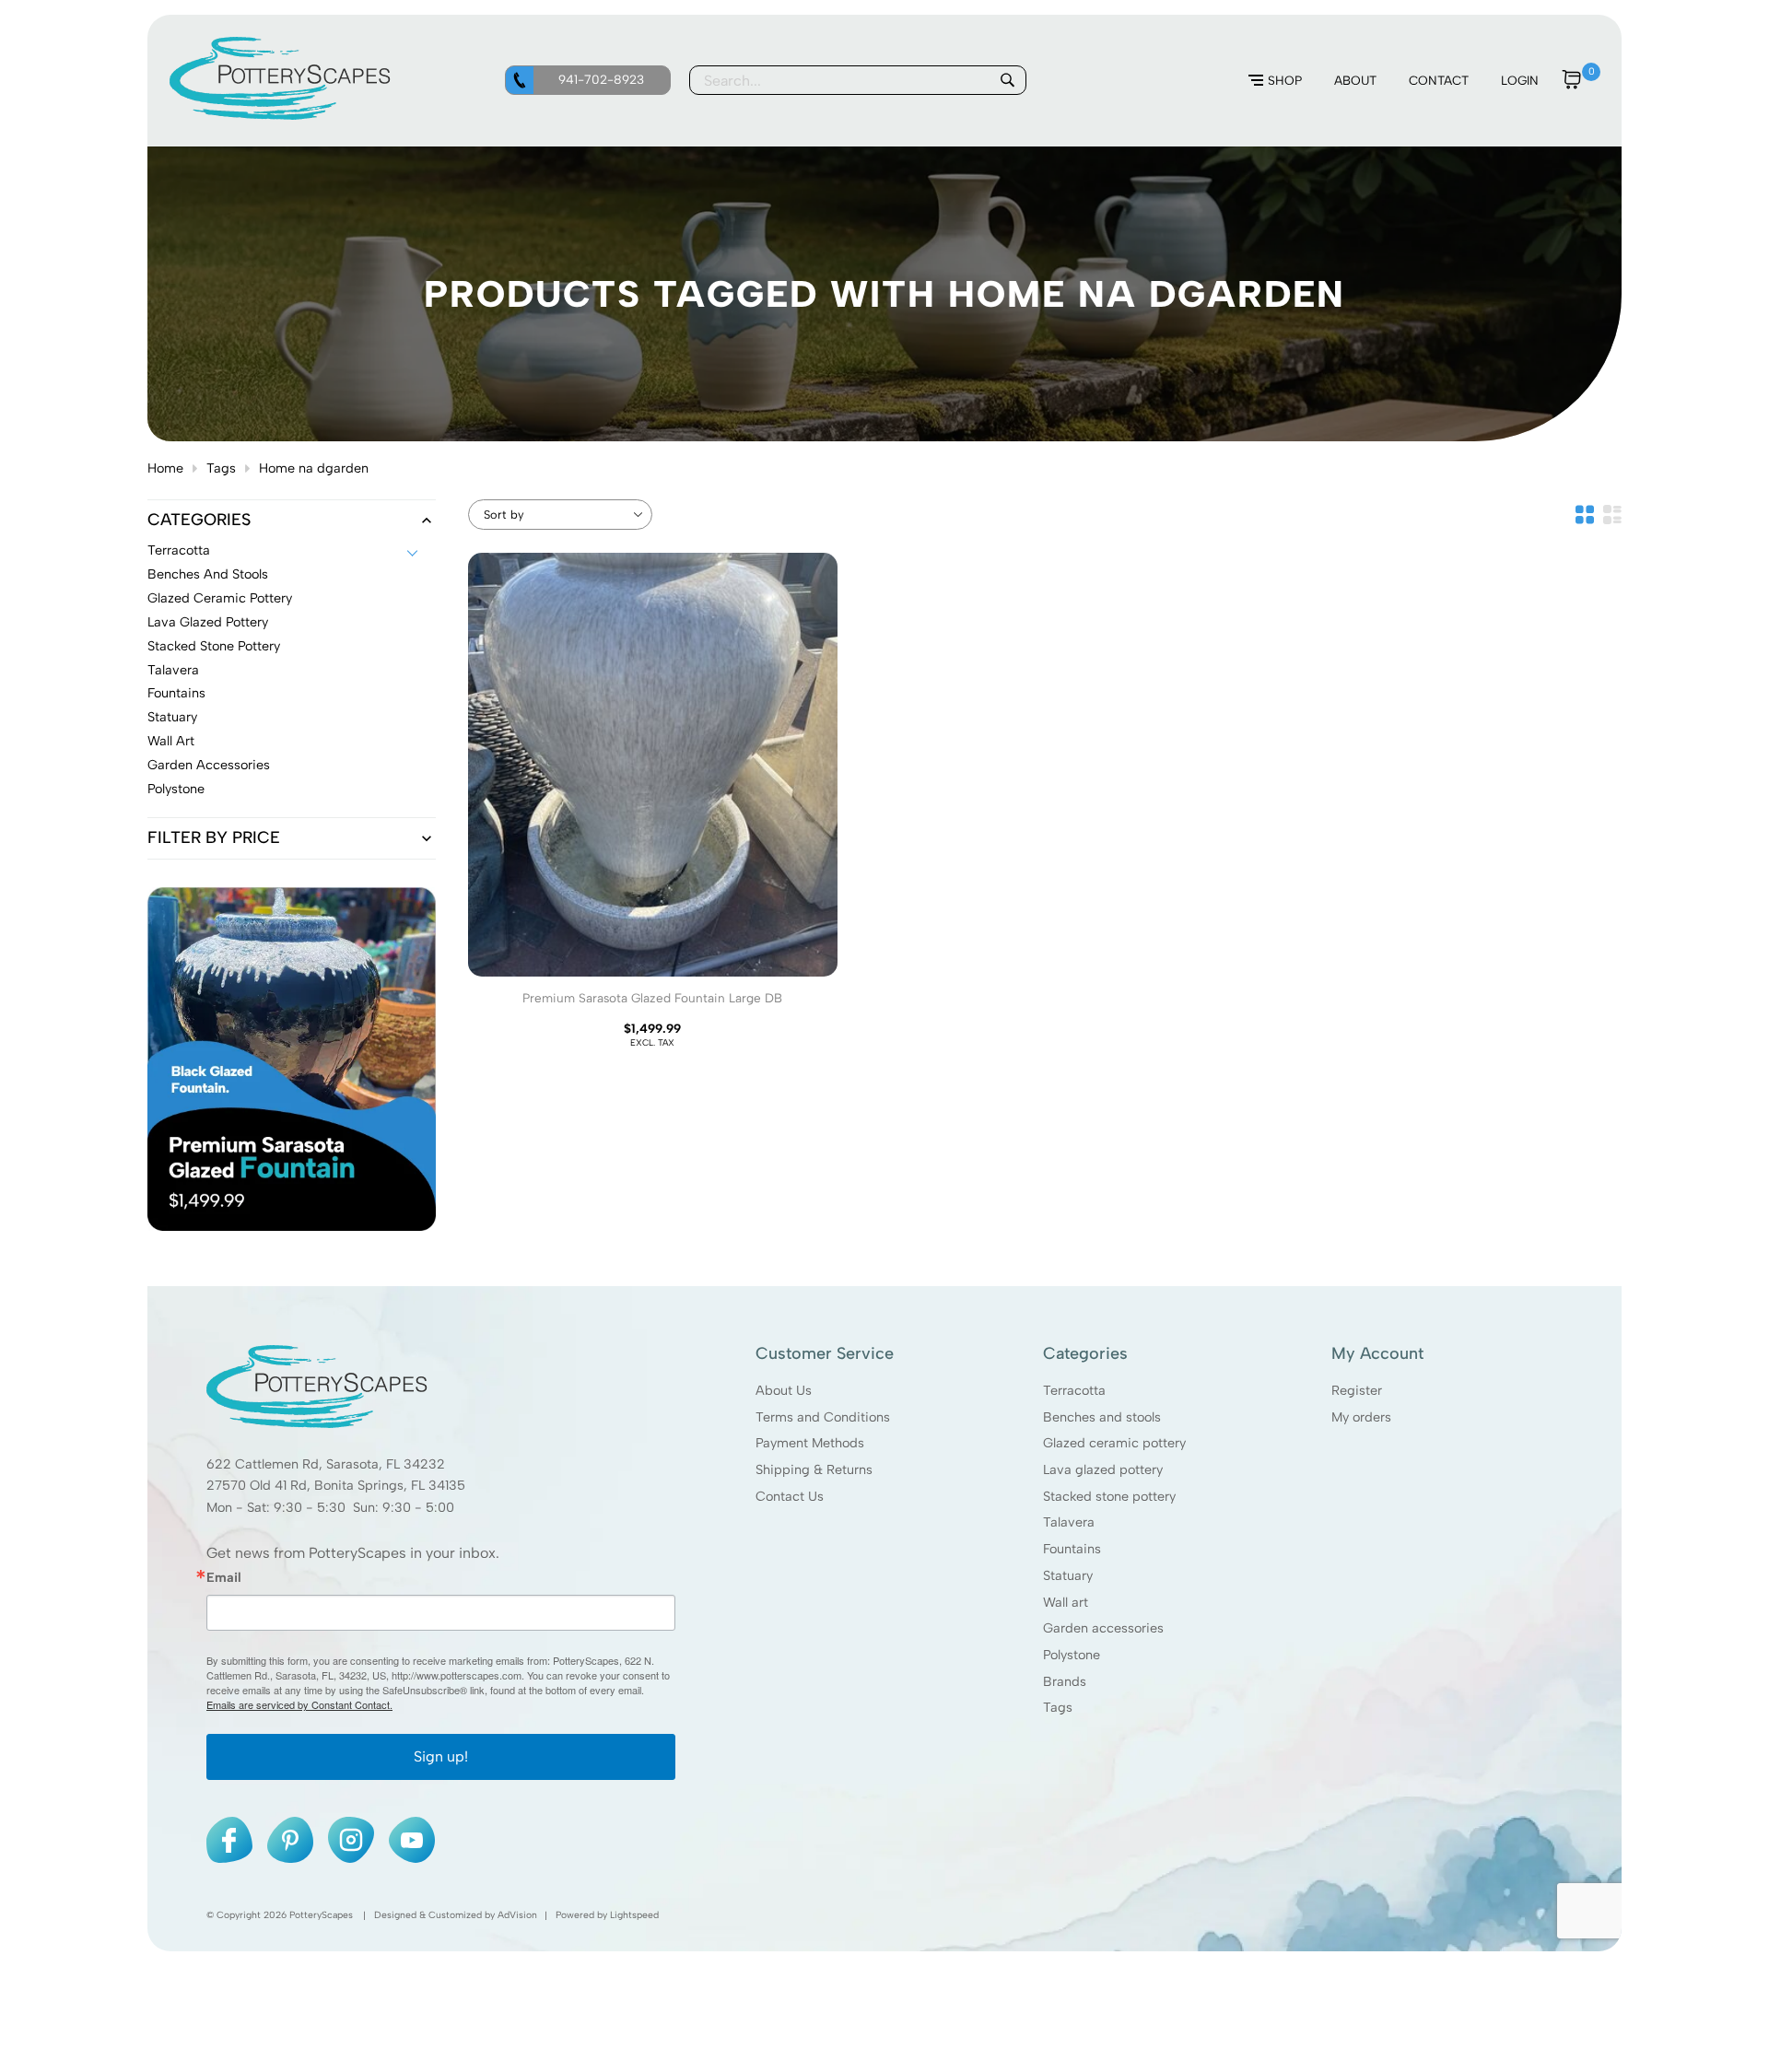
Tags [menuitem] (1058, 1708)
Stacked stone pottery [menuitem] (1109, 1496)
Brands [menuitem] (1065, 1681)
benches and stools (208, 575)
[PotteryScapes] (280, 115)
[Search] (1007, 80)
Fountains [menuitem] (1072, 1549)
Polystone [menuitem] (1072, 1655)
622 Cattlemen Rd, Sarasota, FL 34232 (326, 1464)
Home (165, 468)
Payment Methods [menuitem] (810, 1443)
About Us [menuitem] (784, 1390)
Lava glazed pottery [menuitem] (1103, 1469)
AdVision (517, 1915)
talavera (173, 671)
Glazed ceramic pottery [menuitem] (1114, 1443)
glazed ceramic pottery (220, 599)
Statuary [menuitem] (1068, 1575)
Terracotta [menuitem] (1074, 1390)
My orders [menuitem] (1361, 1417)
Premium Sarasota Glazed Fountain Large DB (652, 998)
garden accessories (209, 766)
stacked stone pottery (214, 647)
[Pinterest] (290, 1840)
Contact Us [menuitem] (790, 1496)
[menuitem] (1275, 81)
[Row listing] (1612, 515)
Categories (199, 521)
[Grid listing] (1585, 515)
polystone (176, 790)
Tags (221, 468)
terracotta (179, 551)
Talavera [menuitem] (1069, 1523)
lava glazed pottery (208, 623)
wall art (171, 742)
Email (224, 1577)
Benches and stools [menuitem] (1102, 1417)
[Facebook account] (229, 1840)
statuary (172, 718)
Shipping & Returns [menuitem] (814, 1469)
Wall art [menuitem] (1066, 1602)
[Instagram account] (351, 1840)
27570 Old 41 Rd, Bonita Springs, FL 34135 (336, 1486)
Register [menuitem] (1357, 1390)
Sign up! (441, 1756)
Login (1520, 80)
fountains (176, 694)
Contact (1439, 80)
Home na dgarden (314, 468)
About (1355, 80)
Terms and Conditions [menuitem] (823, 1417)
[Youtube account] (412, 1840)
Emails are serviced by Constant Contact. (299, 1704)
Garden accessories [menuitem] (1103, 1628)
